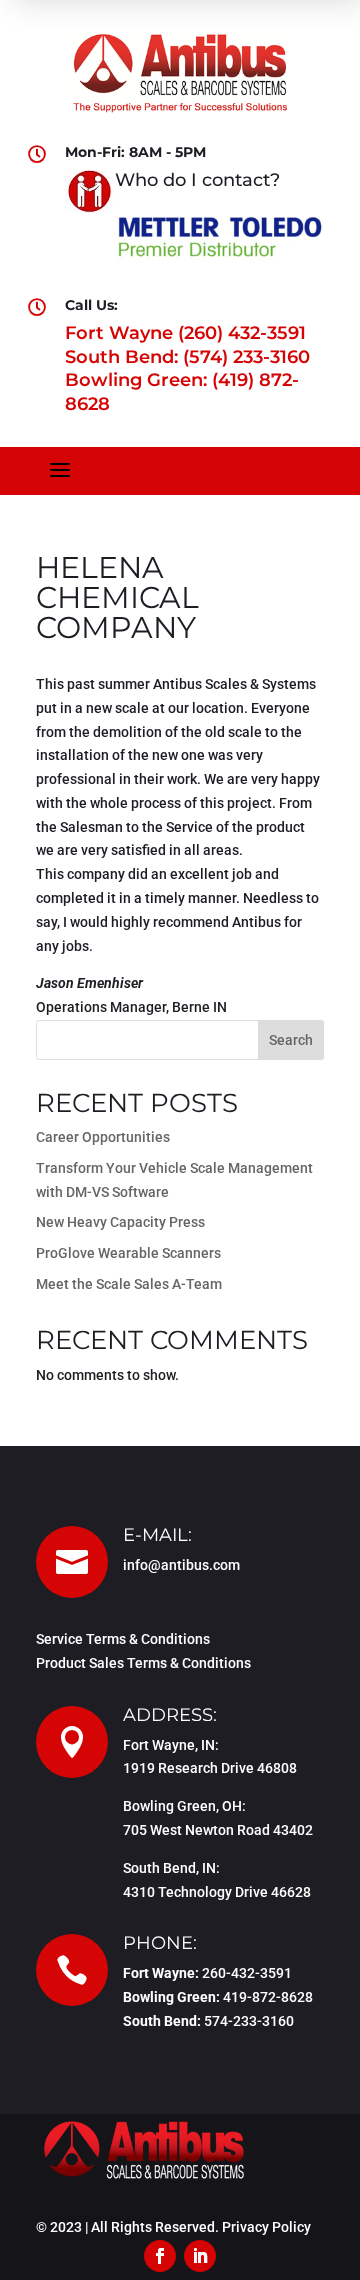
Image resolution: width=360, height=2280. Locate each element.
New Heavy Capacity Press (120, 1222)
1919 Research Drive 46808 (210, 1768)
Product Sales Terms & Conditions (143, 1663)
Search (291, 1040)
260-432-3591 (247, 1973)
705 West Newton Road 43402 (218, 1830)
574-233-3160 (249, 2021)
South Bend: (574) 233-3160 (187, 357)
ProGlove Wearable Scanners (128, 1253)
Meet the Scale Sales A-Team (129, 1284)
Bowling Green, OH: (184, 1806)
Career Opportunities (103, 1137)
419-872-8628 (268, 1997)
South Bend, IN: (171, 1868)
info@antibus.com (181, 1565)
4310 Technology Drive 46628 (217, 1892)
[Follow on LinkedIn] (200, 2256)
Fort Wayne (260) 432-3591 (185, 333)
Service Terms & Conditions (123, 1639)
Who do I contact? (197, 180)
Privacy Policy (266, 2227)
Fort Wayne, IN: (171, 1745)
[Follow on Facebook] (160, 2256)
